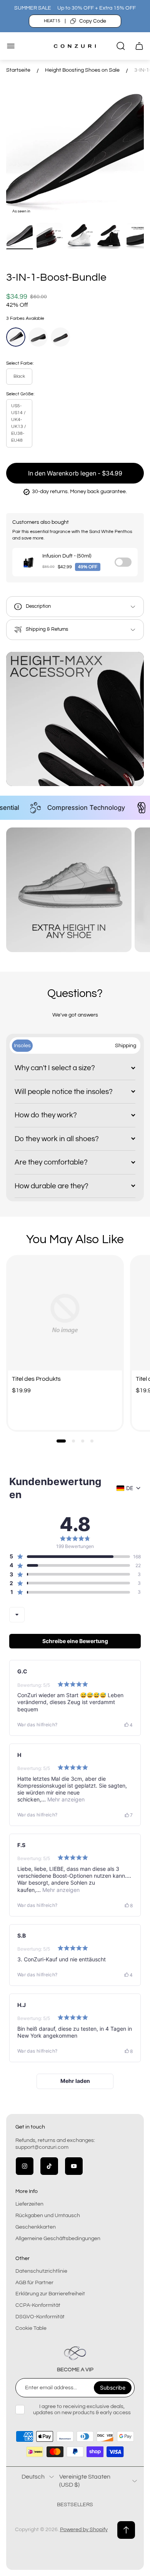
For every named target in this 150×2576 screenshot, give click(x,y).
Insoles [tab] (22, 1045)
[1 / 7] (20, 236)
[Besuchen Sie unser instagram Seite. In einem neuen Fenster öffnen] (25, 2166)
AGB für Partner (34, 2283)
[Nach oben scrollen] (126, 2530)
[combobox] (17, 1615)
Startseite (18, 70)
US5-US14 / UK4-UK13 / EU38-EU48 (18, 423)
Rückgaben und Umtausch (48, 2216)
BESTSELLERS (75, 2505)
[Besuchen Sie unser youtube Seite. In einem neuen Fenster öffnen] (74, 2166)
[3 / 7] (80, 236)
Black (19, 376)
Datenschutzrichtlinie (41, 2271)
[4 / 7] (110, 236)
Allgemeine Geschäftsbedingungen (58, 2239)
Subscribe (113, 2388)
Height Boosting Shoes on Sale (82, 70)
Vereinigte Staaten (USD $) (85, 2481)
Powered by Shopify (84, 2530)
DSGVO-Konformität (40, 2317)
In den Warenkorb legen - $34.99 (75, 473)
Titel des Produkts (36, 1379)
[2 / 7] (50, 236)
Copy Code (93, 21)
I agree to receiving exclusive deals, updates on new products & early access (82, 2410)
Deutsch (33, 2477)
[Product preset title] (65, 1314)
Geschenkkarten (36, 2227)
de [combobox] (130, 1488)
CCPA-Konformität (38, 2305)
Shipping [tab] (126, 1045)
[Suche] (121, 46)
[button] (61, 1441)
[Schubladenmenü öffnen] (11, 46)
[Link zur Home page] (75, 2353)
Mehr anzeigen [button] (65, 1799)
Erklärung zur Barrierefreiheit (50, 2294)
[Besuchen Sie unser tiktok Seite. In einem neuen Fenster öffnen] (49, 2166)
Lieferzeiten (29, 2204)
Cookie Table (31, 2328)
